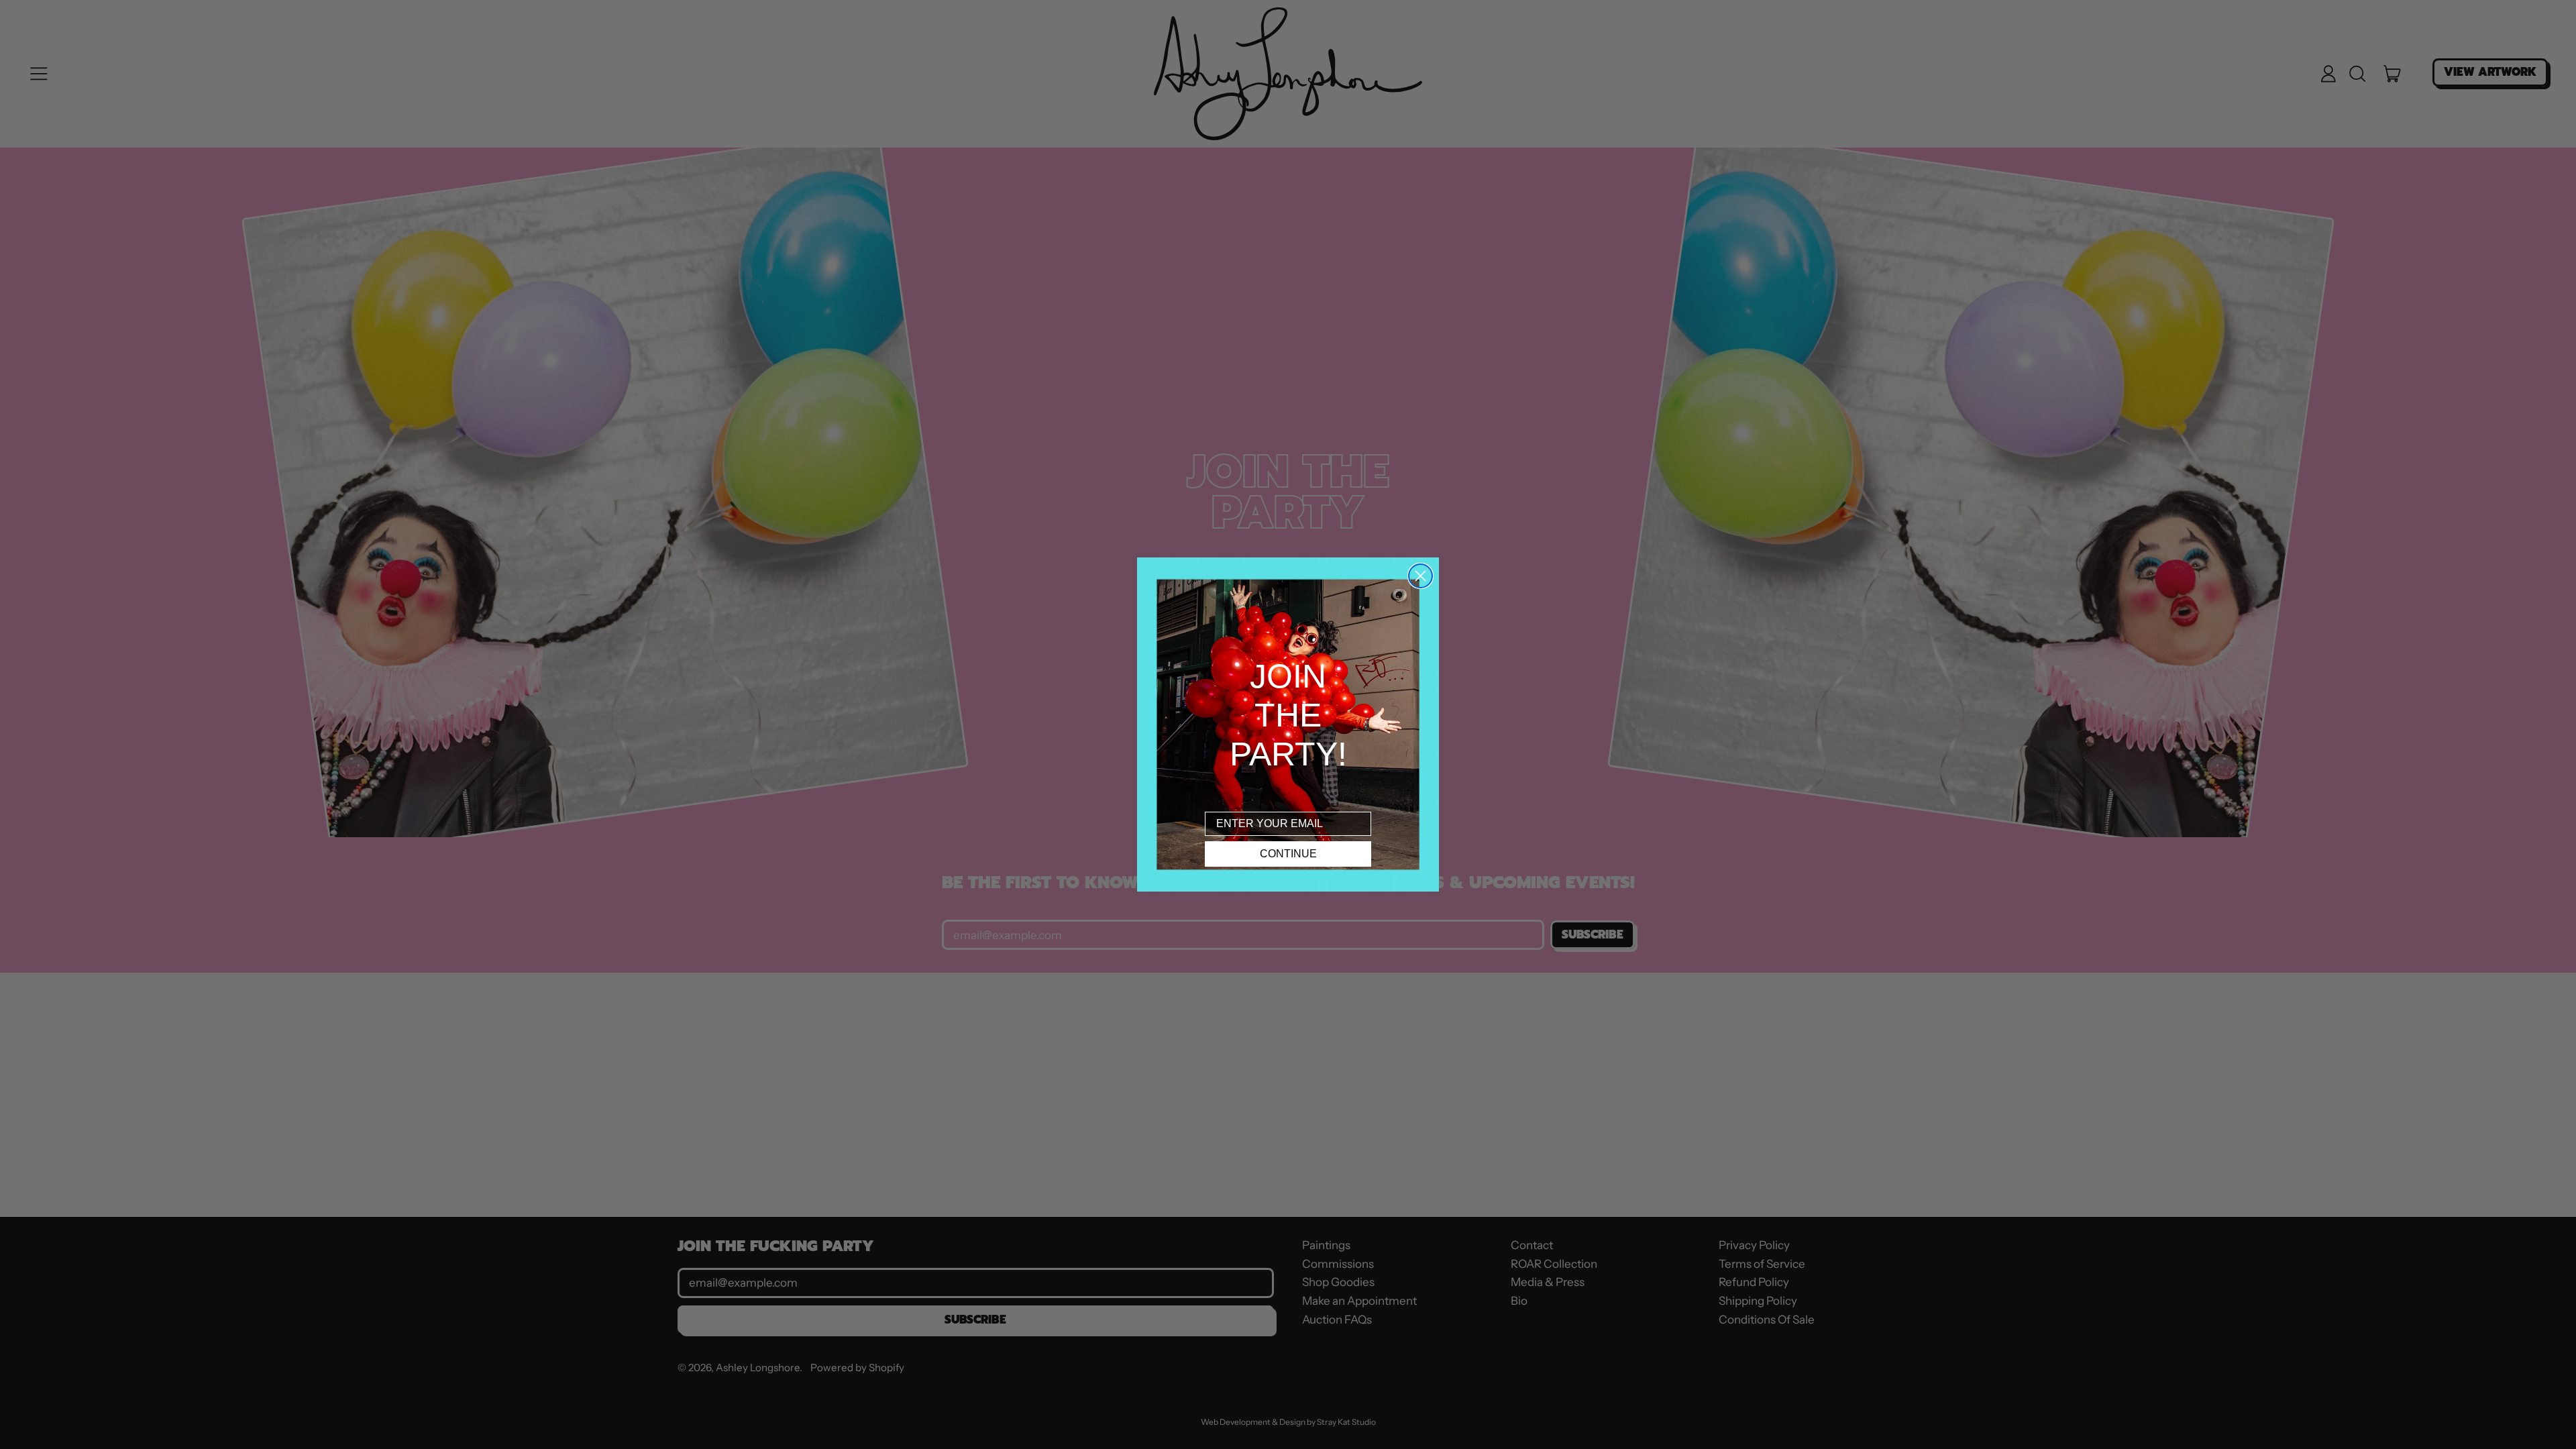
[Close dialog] (1420, 576)
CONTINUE (1288, 854)
